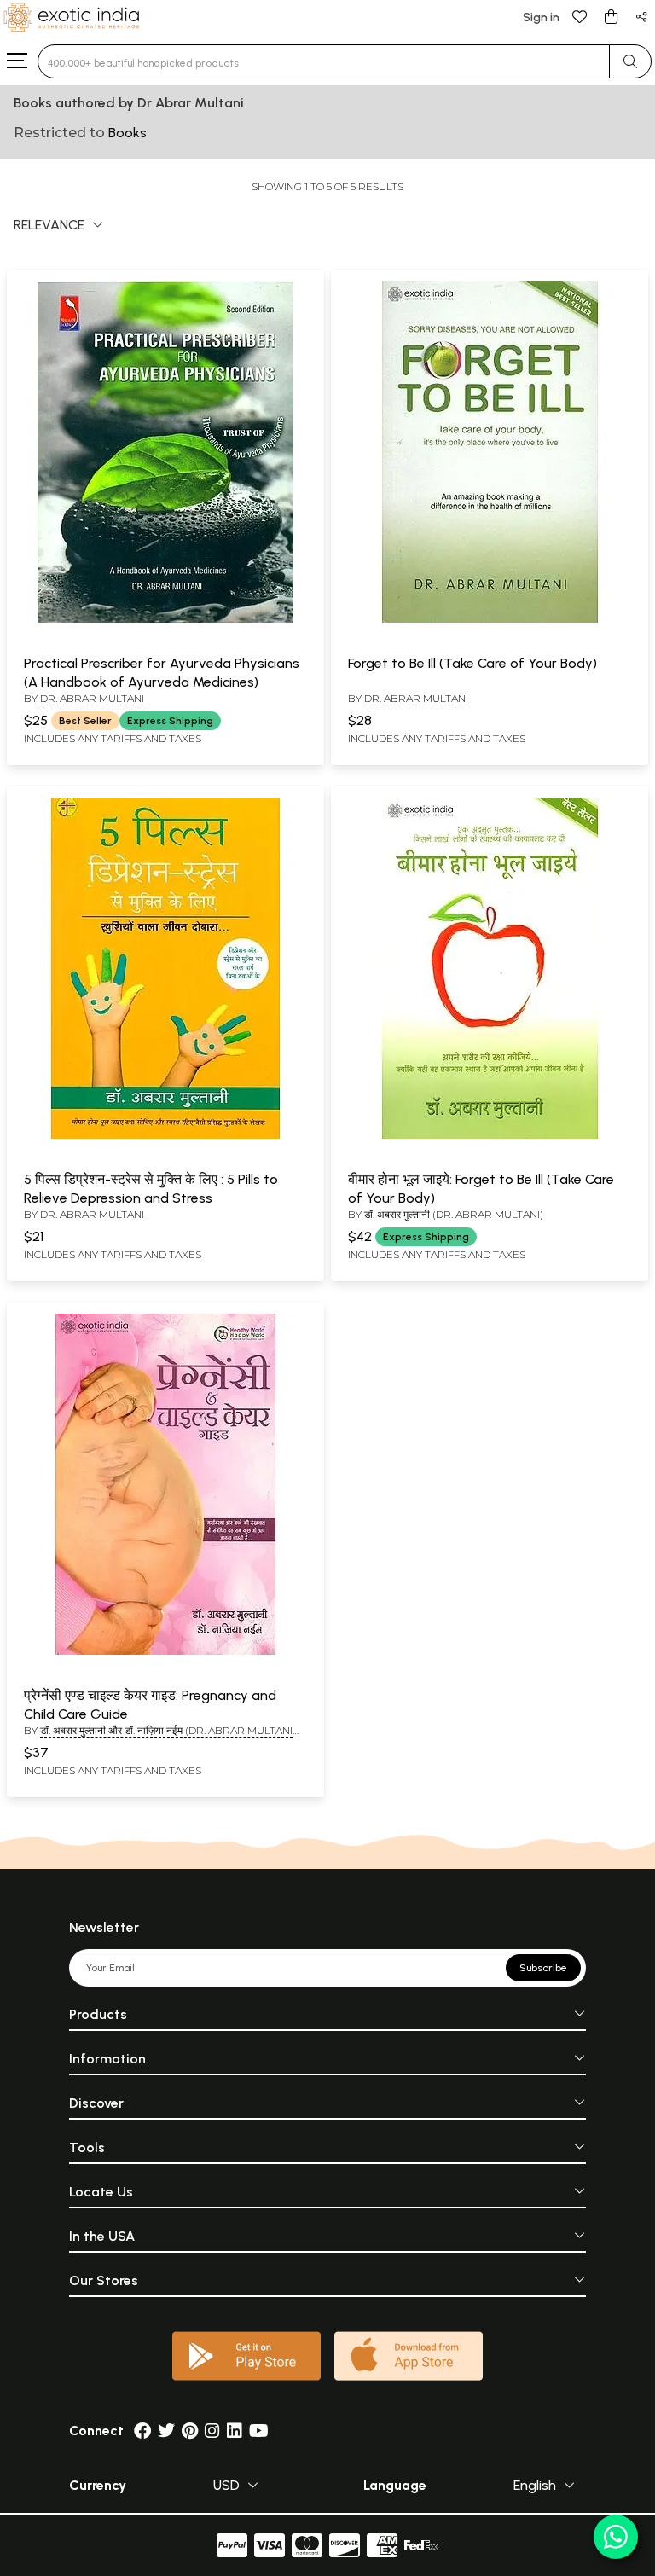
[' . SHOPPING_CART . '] (611, 16)
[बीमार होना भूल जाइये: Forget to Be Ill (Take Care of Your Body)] (490, 1135)
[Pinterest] (190, 2431)
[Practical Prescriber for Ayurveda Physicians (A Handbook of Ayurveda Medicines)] (165, 619)
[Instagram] (212, 2431)
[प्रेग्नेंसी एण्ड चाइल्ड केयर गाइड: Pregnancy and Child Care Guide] (165, 1651)
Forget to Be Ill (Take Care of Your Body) (472, 663)
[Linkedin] (235, 2431)
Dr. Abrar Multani (92, 698)
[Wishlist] (580, 16)
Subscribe (543, 1968)
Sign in (541, 17)
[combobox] (324, 61)
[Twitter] (166, 2431)
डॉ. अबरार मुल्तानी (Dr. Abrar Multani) (454, 1214)
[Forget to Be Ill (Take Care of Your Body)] (490, 619)
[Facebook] (142, 2431)
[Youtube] (259, 2431)
